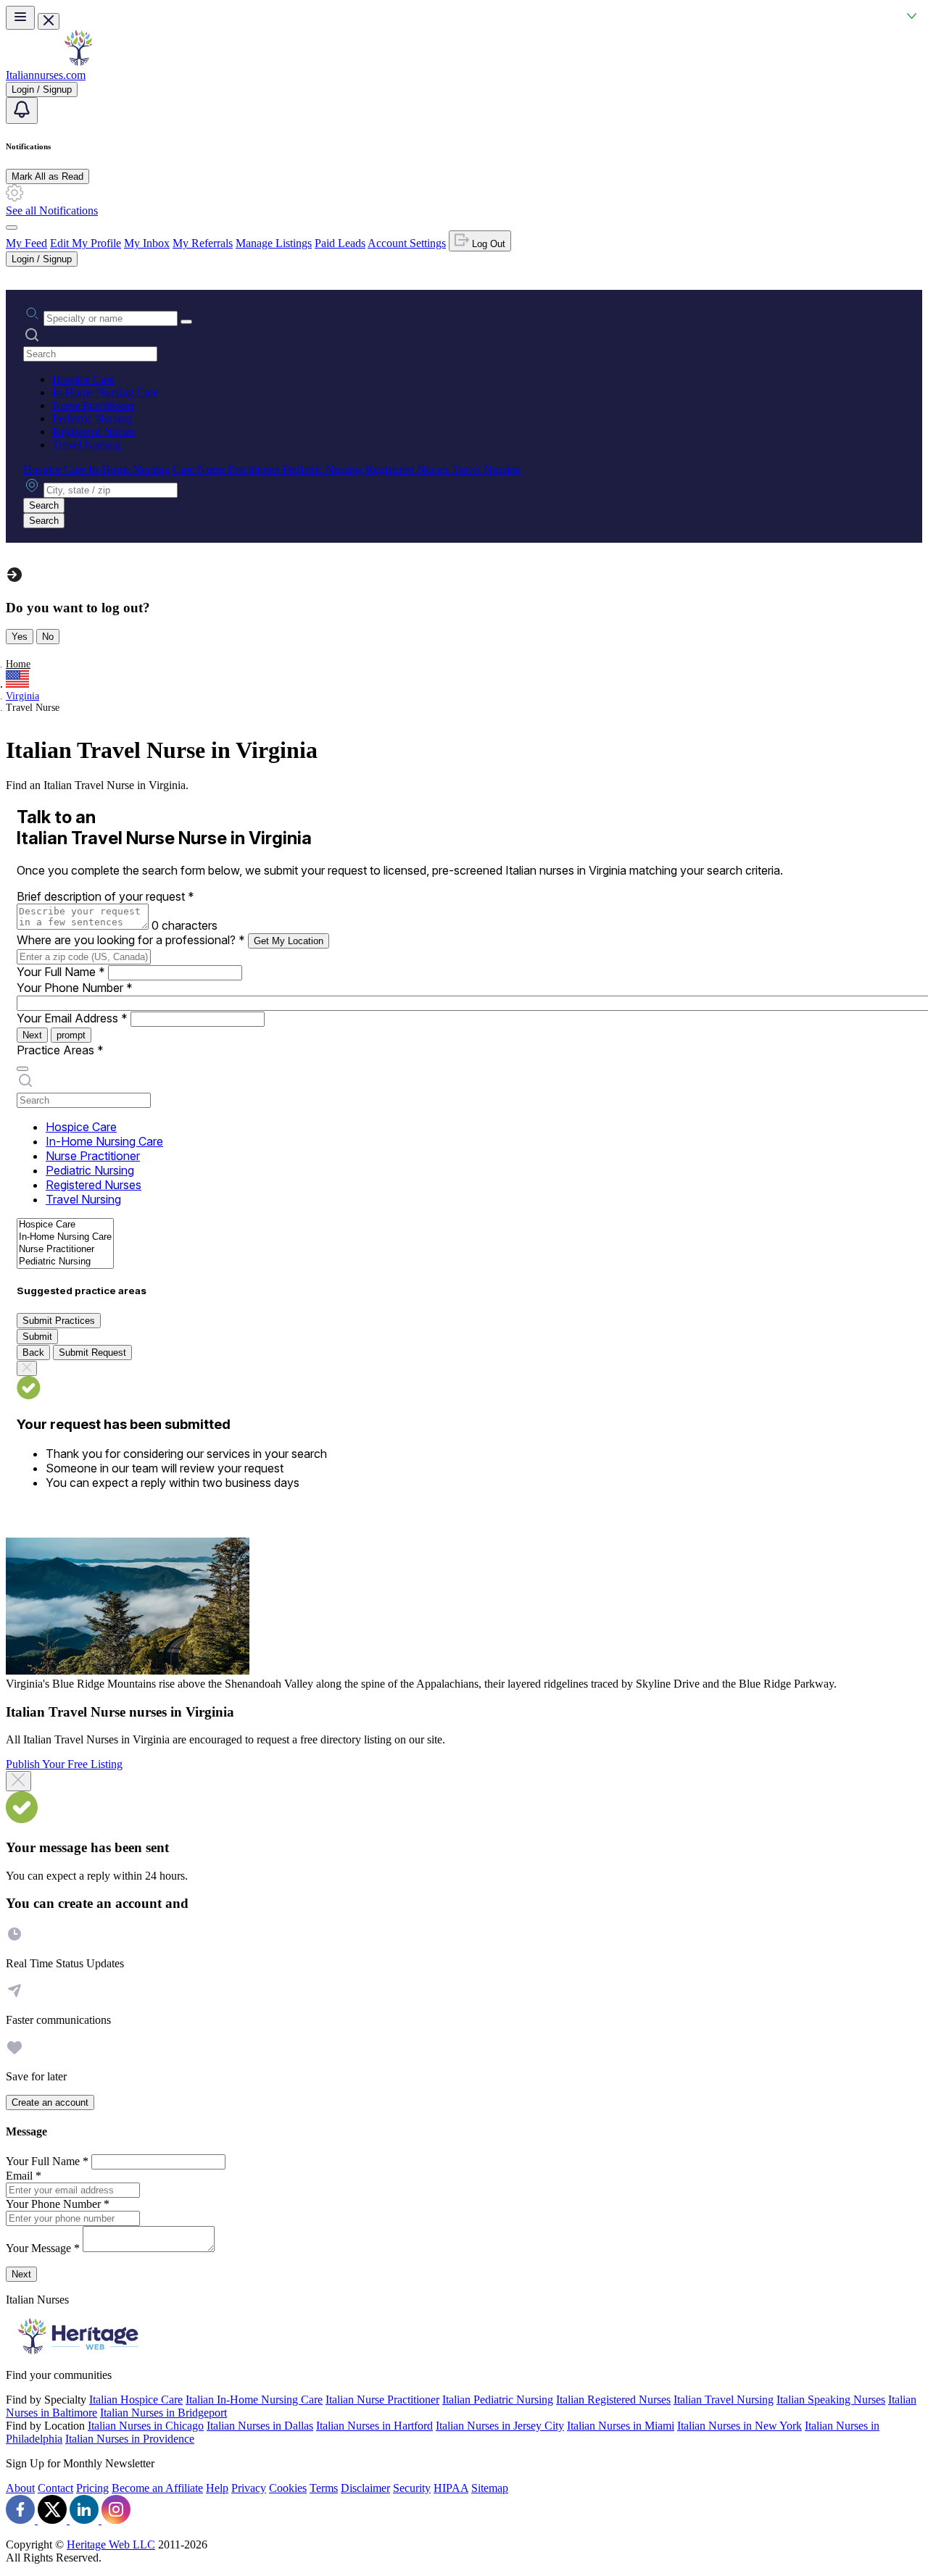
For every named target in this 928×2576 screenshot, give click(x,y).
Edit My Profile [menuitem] (86, 243)
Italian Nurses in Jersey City (500, 2426)
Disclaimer (365, 2488)
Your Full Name (61, 972)
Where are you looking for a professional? (131, 940)
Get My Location (289, 941)
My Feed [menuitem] (26, 243)
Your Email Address (72, 1018)
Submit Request (92, 1352)
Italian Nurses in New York (739, 2426)
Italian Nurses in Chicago (146, 2426)
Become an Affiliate (157, 2488)
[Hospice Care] (65, 1225)
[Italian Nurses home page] (78, 62)
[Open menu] (20, 18)
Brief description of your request (105, 896)
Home (18, 664)
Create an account (50, 2102)
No (48, 637)
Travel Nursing (87, 445)
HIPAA (451, 2488)
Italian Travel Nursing (724, 2400)
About (20, 2488)
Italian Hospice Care (136, 2400)
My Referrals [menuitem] (203, 243)
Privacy (249, 2488)
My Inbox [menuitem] (147, 243)
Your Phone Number (75, 988)
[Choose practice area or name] (186, 322)
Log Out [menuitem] (487, 244)
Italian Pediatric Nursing (498, 2400)
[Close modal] (18, 1781)
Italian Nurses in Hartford (374, 2426)
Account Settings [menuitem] (407, 243)
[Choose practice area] (22, 1069)
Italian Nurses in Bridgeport (163, 2413)
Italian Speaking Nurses (831, 2400)
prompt (71, 1035)
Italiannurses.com (46, 75)
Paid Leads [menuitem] (340, 243)
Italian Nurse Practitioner (382, 2400)
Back (33, 1352)
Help (217, 2488)
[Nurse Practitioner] (65, 1250)
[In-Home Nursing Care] (65, 1237)
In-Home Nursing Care (105, 392)
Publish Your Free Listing (64, 1764)
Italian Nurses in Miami (621, 2426)
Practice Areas (60, 1050)
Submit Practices (59, 1321)
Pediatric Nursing (92, 418)
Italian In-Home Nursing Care (254, 2400)
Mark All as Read (47, 176)
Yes (20, 637)
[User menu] (12, 228)
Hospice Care (83, 379)
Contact (55, 2488)
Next (32, 1035)
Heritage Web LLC (111, 2544)
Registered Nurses (94, 432)
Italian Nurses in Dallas (260, 2426)
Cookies (288, 2488)
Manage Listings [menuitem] (274, 243)
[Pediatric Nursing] (65, 1262)
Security (412, 2488)
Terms (324, 2488)
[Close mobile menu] (49, 21)
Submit (37, 1337)
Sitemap (490, 2488)
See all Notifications (52, 211)
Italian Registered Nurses (613, 2400)
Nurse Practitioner (94, 405)
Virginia (22, 696)
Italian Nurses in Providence (130, 2439)
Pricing (92, 2488)
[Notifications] (22, 111)
